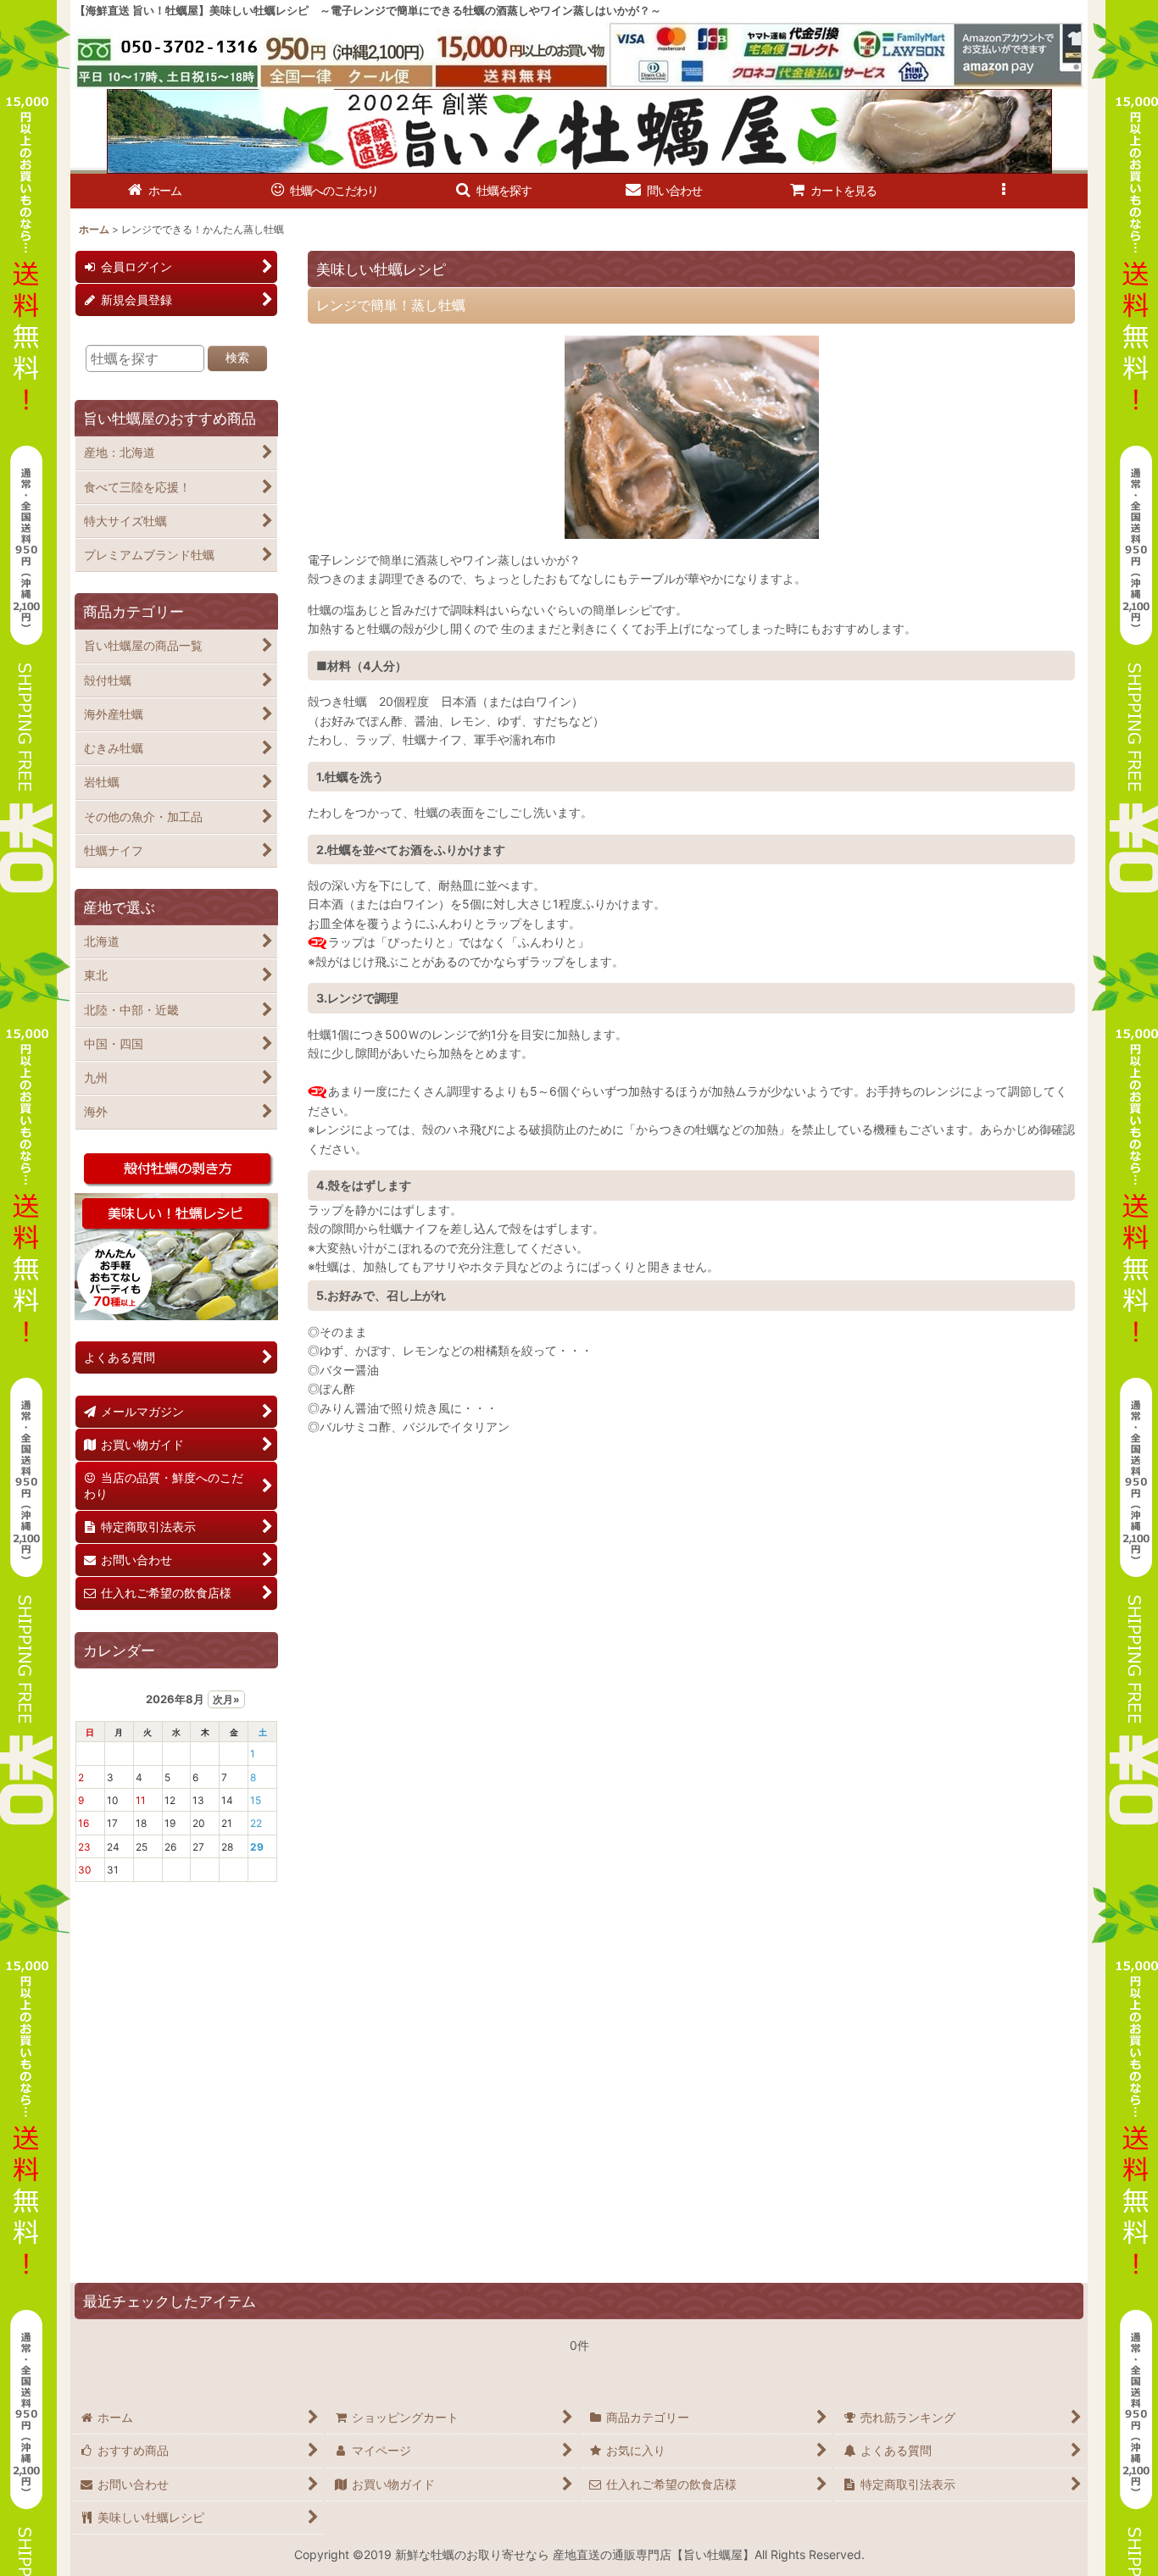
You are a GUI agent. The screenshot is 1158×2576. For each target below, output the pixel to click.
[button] (494, 191)
